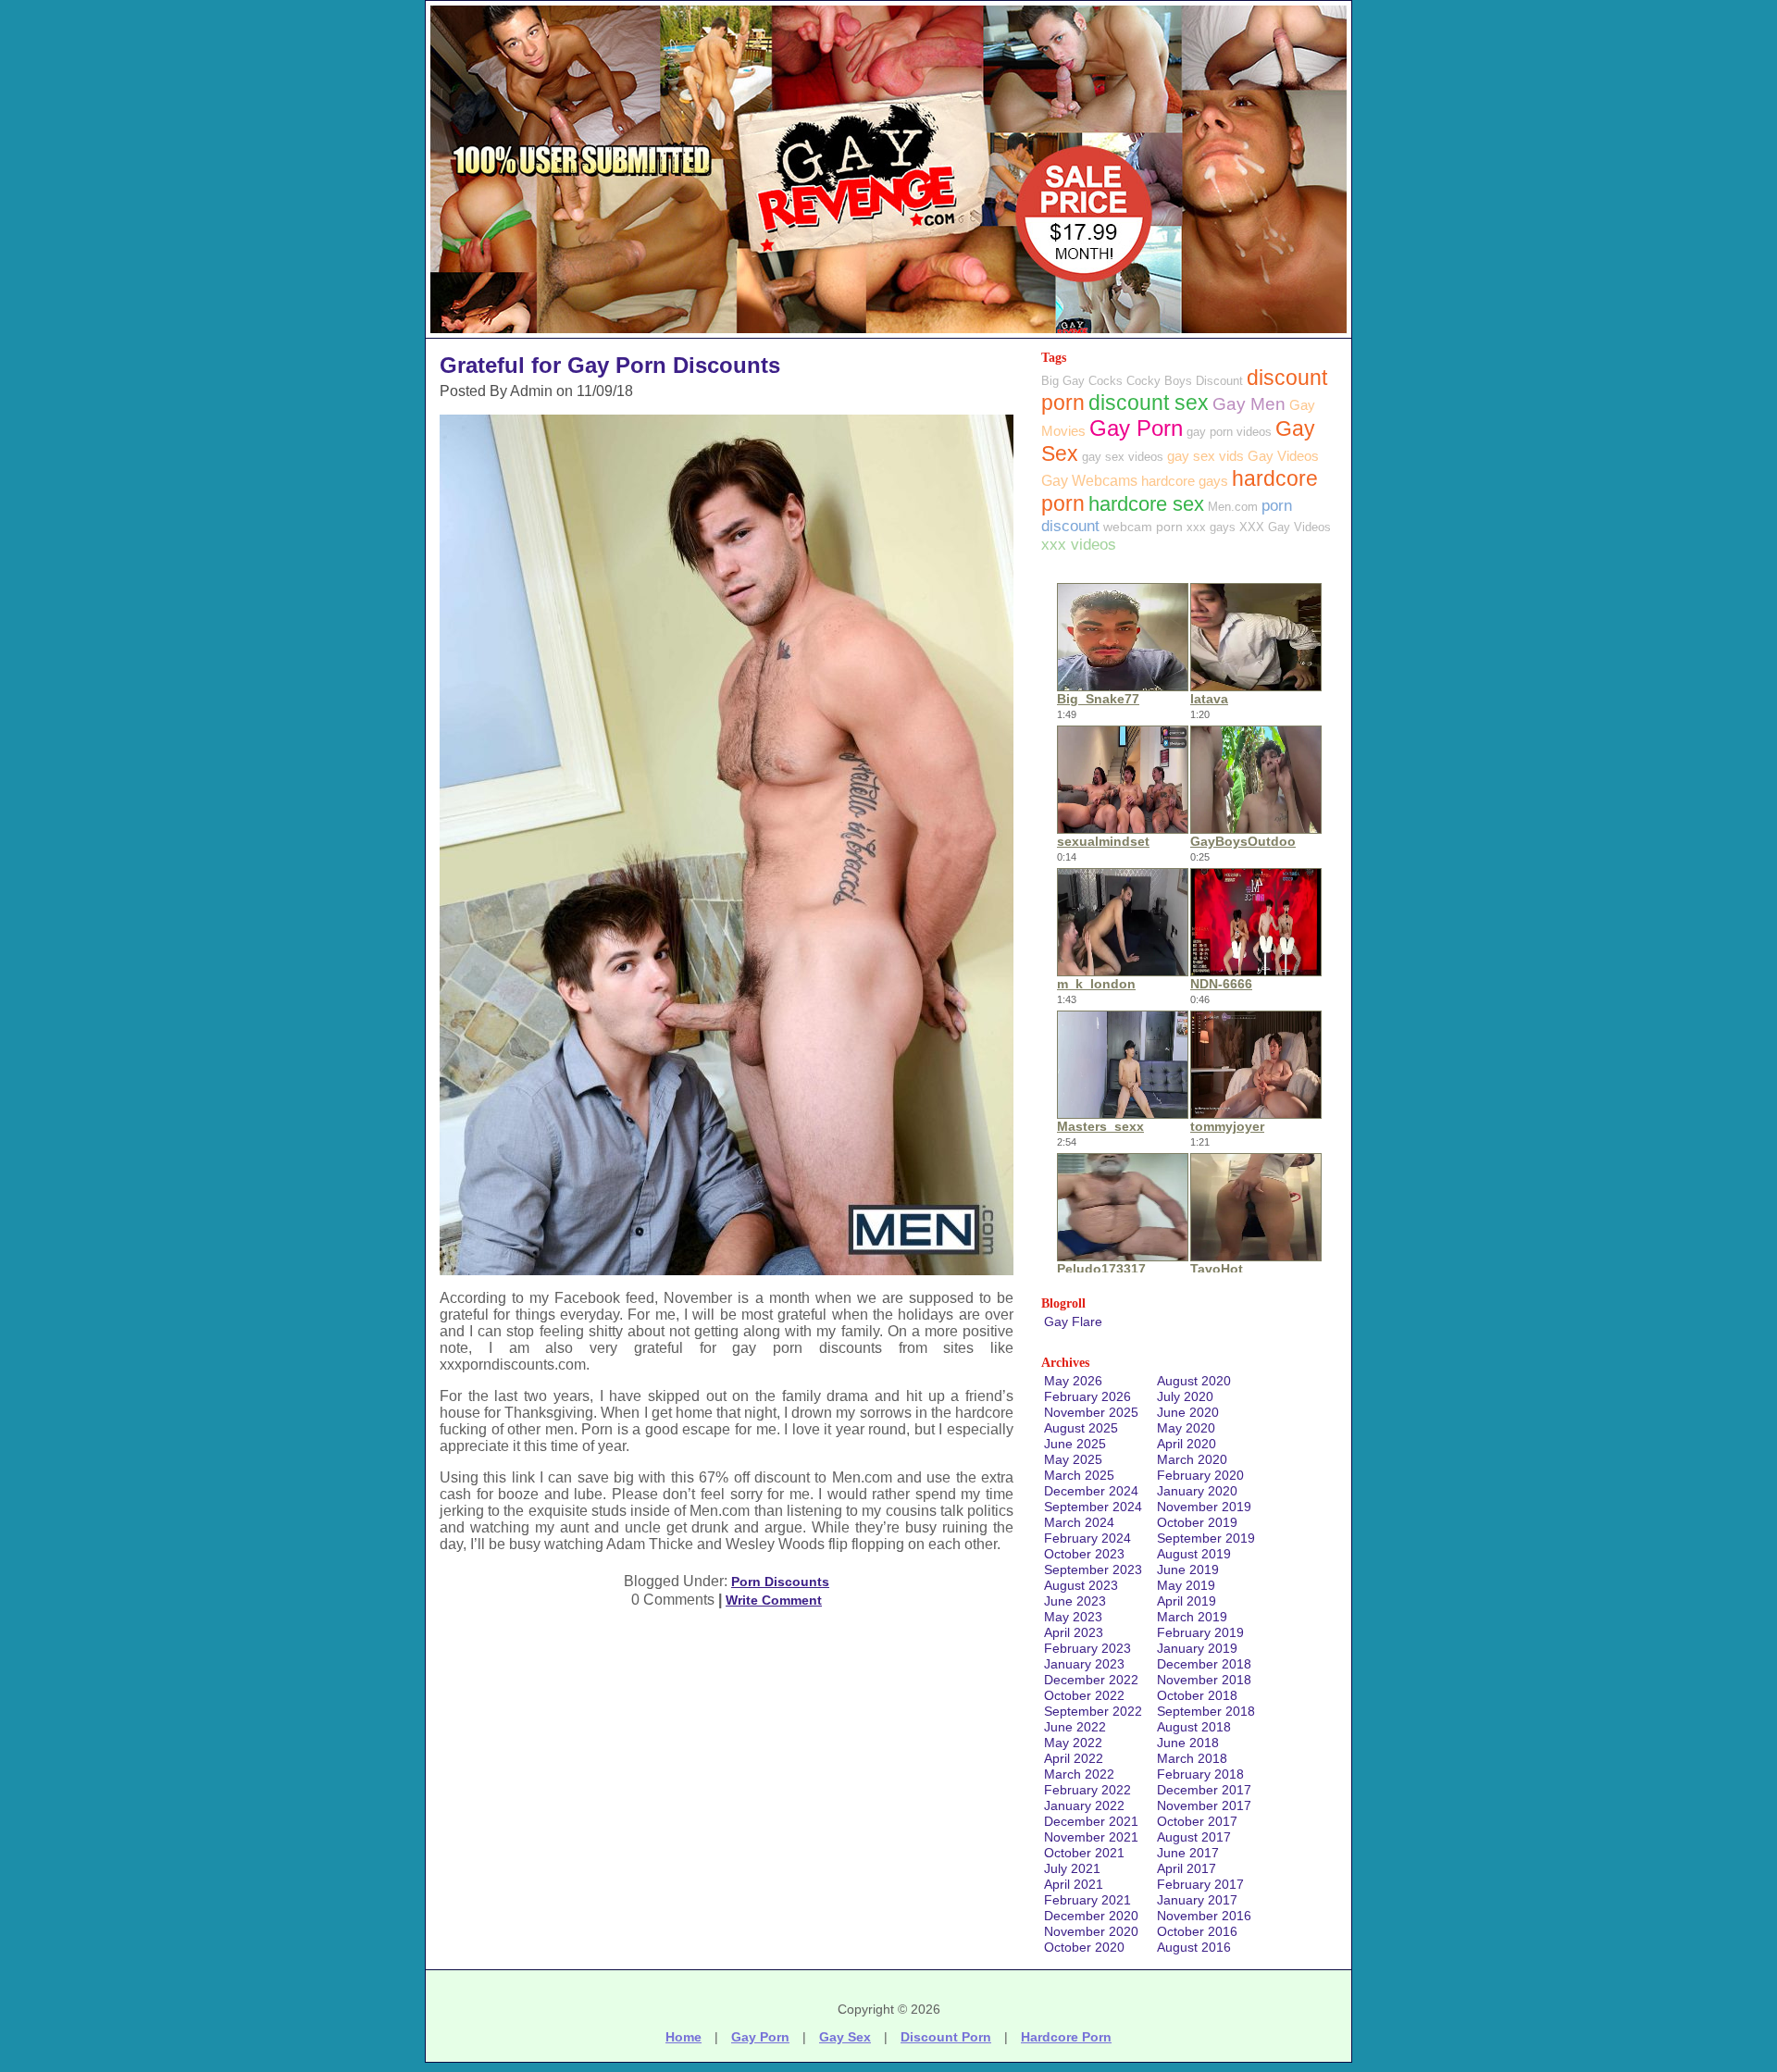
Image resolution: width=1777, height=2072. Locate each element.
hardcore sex (1146, 504)
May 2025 (1073, 1459)
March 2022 (1079, 1774)
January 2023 (1084, 1664)
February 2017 (1200, 1884)
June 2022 (1075, 1727)
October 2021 (1084, 1853)
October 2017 (1197, 1821)
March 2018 (1192, 1758)
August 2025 (1081, 1428)
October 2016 (1197, 1931)
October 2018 (1197, 1695)
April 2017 (1187, 1868)
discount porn (946, 2037)
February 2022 (1087, 1790)
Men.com (1233, 507)
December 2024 (1091, 1491)
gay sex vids (1205, 456)
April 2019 (1187, 1601)
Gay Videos (1283, 456)
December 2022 (1091, 1680)
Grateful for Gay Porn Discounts (610, 365)
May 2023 (1073, 1617)
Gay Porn (1136, 428)
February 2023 (1087, 1648)
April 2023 (1074, 1632)
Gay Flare (1073, 1321)
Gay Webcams (1089, 481)
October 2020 (1084, 1947)
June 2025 (1075, 1444)
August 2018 (1194, 1727)
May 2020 (1186, 1428)
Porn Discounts (780, 1582)
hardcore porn (1066, 2037)
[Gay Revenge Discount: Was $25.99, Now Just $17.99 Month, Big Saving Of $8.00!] (888, 333)
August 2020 (1194, 1381)
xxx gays (1211, 527)
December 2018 (1204, 1664)
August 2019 (1194, 1554)
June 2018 (1188, 1743)
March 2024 (1079, 1522)
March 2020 (1192, 1459)
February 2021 (1087, 1900)
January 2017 (1197, 1900)
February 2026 (1087, 1396)
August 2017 (1194, 1837)
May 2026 (1073, 1381)
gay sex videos (1123, 457)
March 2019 (1192, 1617)
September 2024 (1093, 1507)
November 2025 (1091, 1412)
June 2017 (1188, 1853)
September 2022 (1093, 1711)
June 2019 (1188, 1570)
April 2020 (1187, 1444)
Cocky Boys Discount (1185, 381)
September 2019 (1206, 1538)
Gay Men (1249, 404)
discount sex (1149, 403)
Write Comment (774, 1600)
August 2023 (1081, 1585)
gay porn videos (1229, 432)
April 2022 (1074, 1758)
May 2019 (1186, 1585)
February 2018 (1200, 1774)
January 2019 (1197, 1648)
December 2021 (1091, 1821)
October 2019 (1197, 1522)
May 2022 (1073, 1743)
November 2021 (1091, 1837)
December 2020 (1091, 1916)
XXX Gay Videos (1285, 527)
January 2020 (1197, 1491)
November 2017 (1204, 1805)
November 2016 (1204, 1916)
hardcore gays (1185, 481)
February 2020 (1200, 1475)
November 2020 (1091, 1931)
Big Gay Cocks (1082, 381)
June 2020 (1188, 1412)
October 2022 (1084, 1695)
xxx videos (1079, 545)
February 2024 (1087, 1538)
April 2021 (1074, 1884)
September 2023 (1093, 1570)
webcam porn (1143, 527)
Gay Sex (845, 2037)
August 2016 (1194, 1947)
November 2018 (1204, 1680)
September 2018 (1206, 1711)
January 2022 (1084, 1805)
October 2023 (1084, 1554)
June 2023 (1075, 1601)
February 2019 (1200, 1632)
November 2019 (1204, 1507)
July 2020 (1185, 1396)
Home (683, 2037)
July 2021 (1072, 1868)
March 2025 (1079, 1475)
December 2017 (1204, 1790)
